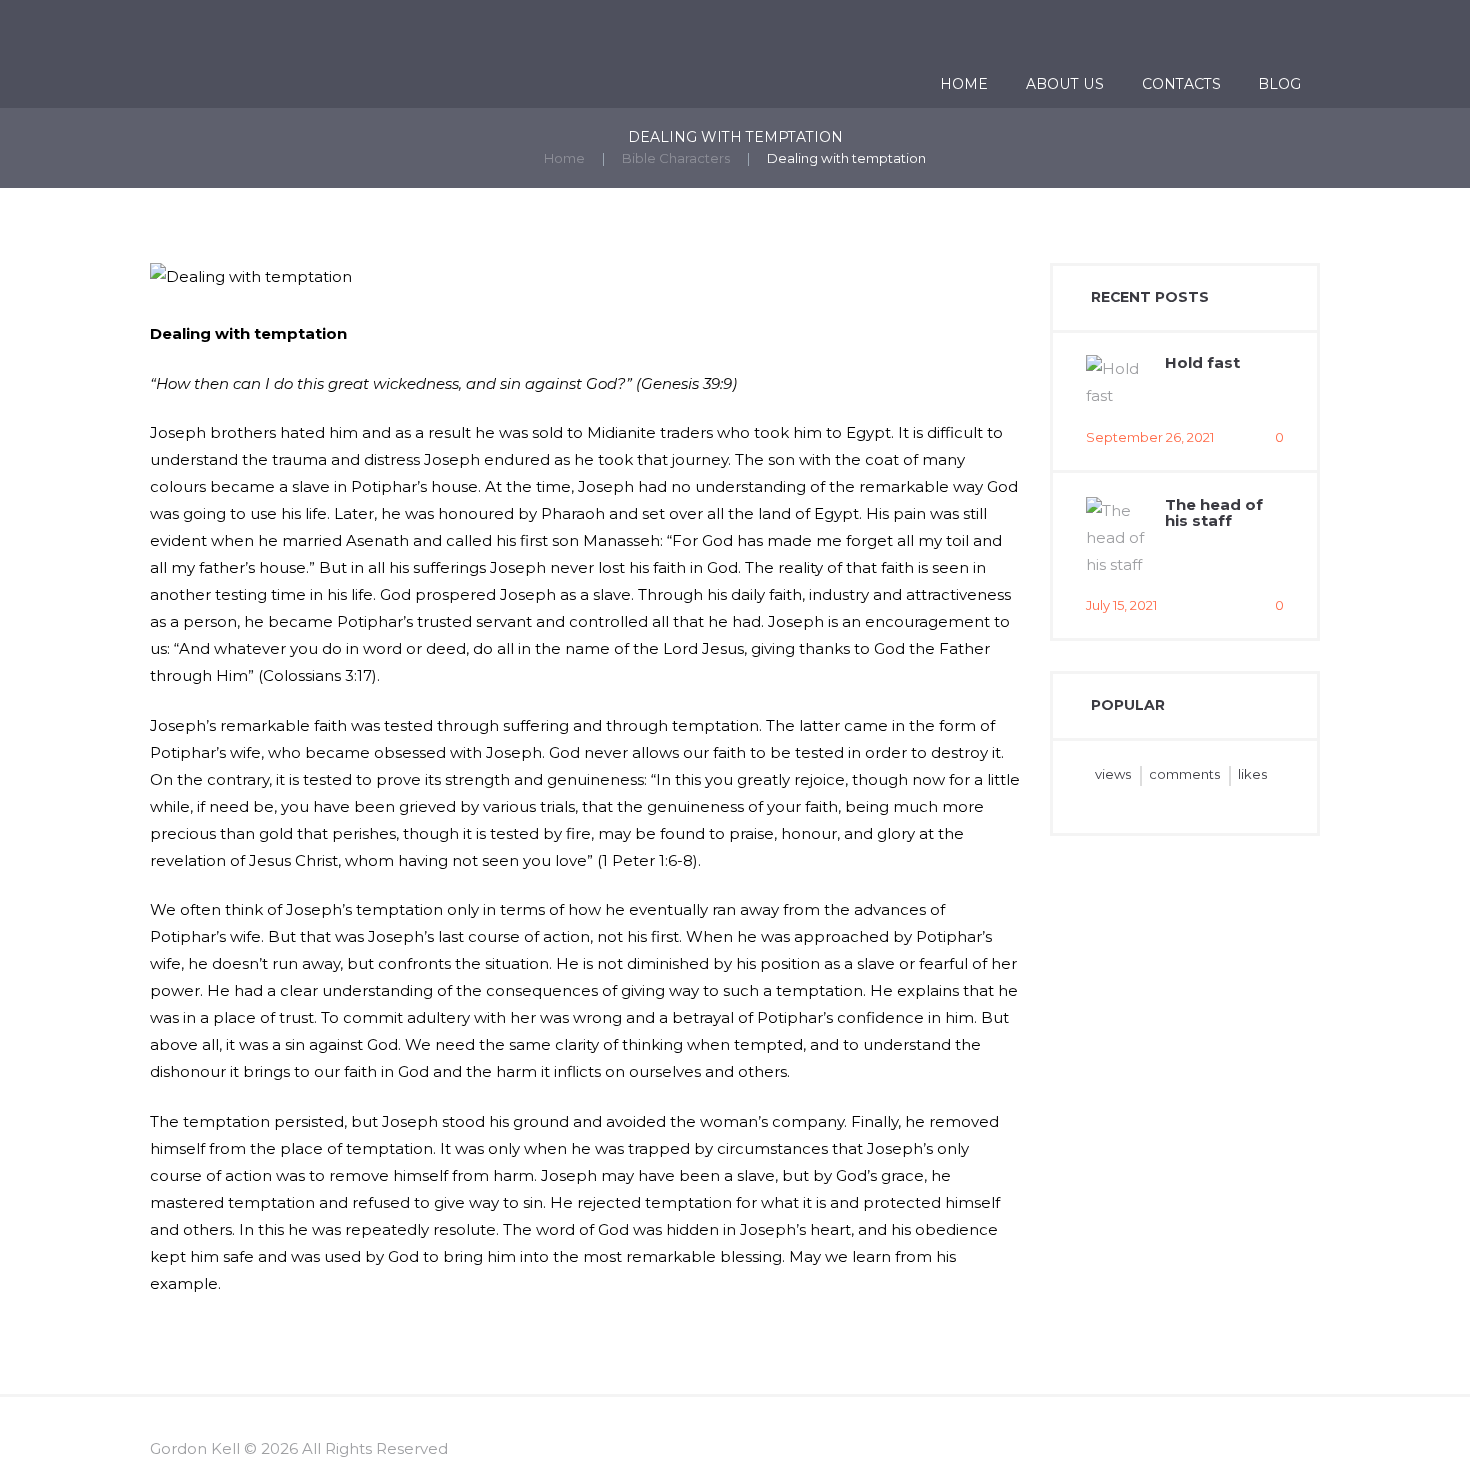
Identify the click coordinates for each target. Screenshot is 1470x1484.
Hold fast (1202, 362)
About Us (1065, 84)
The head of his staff (1214, 513)
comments (1184, 774)
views (1113, 774)
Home (964, 84)
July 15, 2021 (1121, 605)
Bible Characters (676, 158)
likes (1252, 774)
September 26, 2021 (1150, 437)
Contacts (1181, 84)
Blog (1279, 84)
